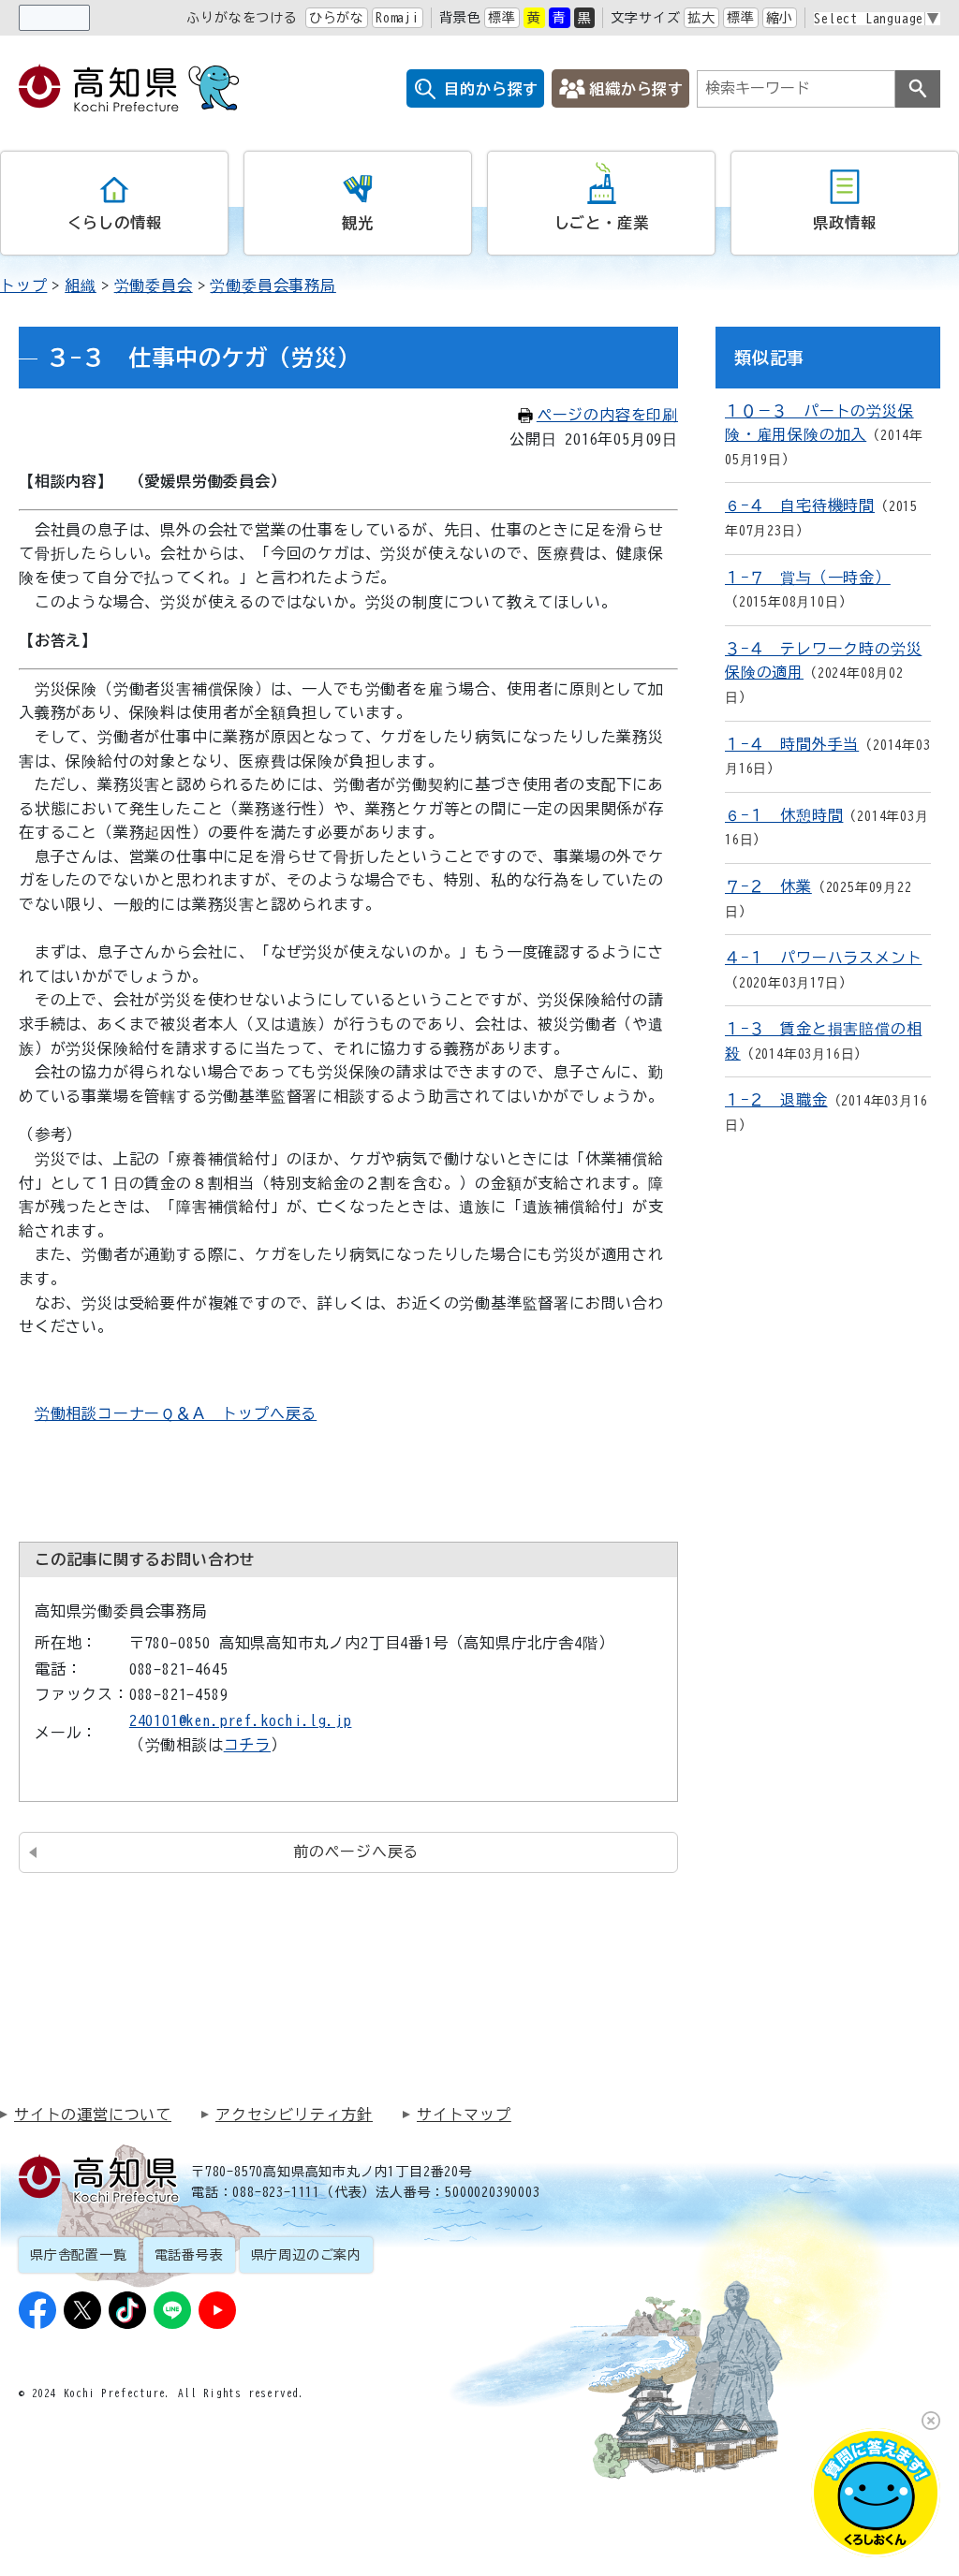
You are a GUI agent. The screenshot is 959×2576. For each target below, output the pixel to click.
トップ (23, 285)
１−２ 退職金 (776, 1100)
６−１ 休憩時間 (784, 815)
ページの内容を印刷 (607, 415)
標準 (502, 18)
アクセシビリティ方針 (294, 2115)
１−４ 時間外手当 (792, 744)
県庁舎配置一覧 (79, 2255)
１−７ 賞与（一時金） (808, 578)
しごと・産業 (602, 223)
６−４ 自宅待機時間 (800, 505)
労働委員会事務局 (273, 285)
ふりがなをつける (242, 18)
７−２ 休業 (768, 886)
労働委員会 (154, 285)
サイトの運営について (93, 2115)
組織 (81, 285)
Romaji (398, 18)
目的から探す (491, 89)
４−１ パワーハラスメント (823, 958)
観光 (358, 223)
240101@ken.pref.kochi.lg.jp (241, 1720)
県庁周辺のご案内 (306, 2255)
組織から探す (636, 89)
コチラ (247, 1745)
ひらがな (337, 18)
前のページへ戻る (356, 1851)
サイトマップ (464, 2115)
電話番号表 (189, 2255)
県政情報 (844, 223)
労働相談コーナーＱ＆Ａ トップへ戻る (176, 1413)
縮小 (780, 18)
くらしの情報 (115, 223)
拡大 (701, 18)
